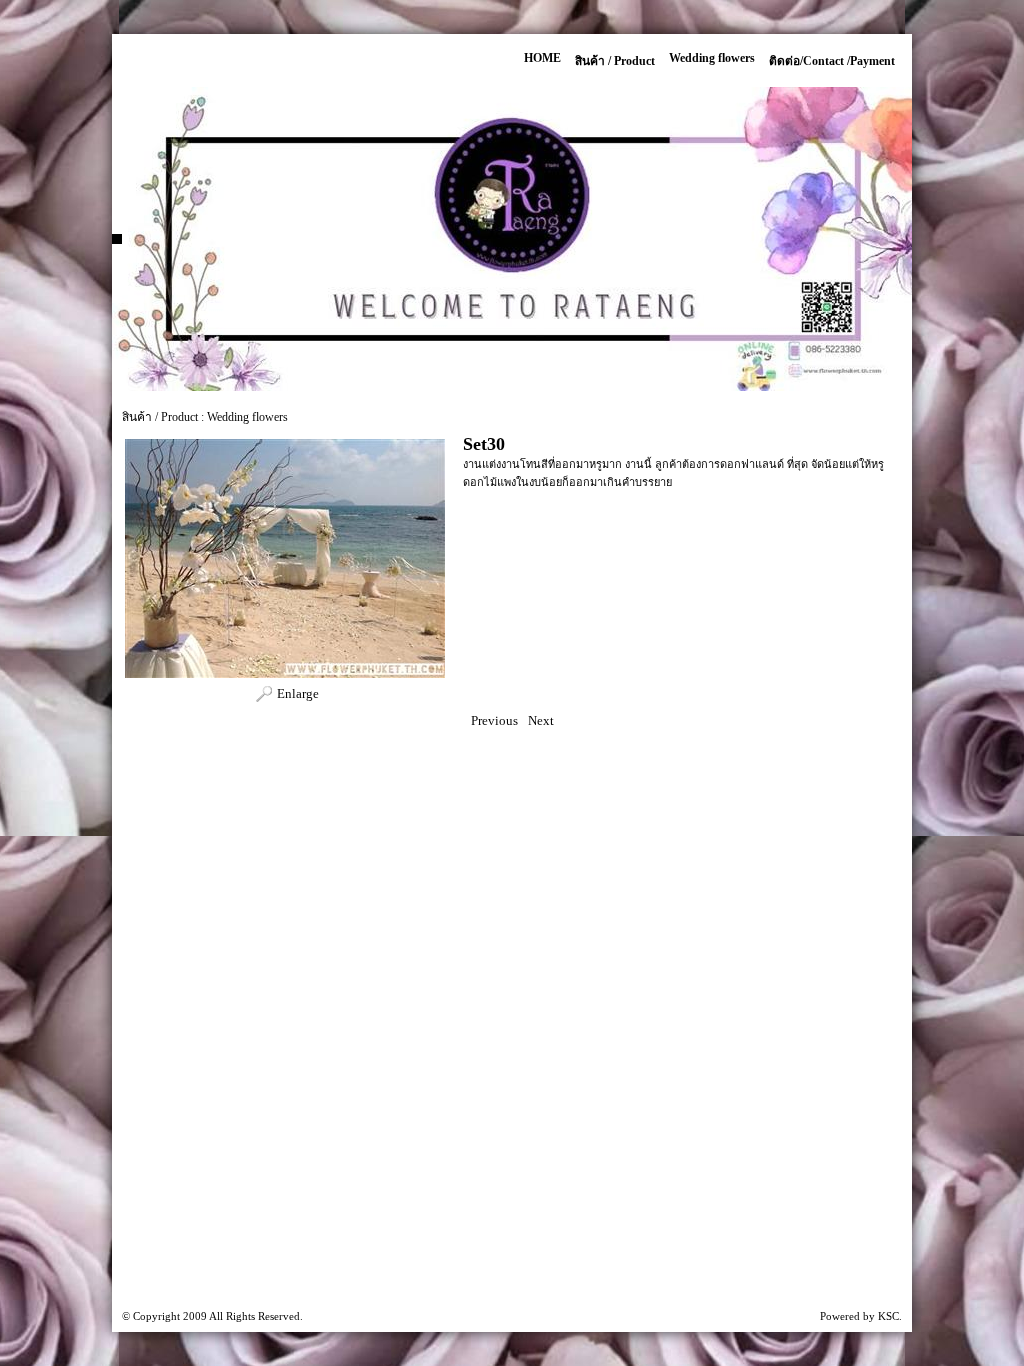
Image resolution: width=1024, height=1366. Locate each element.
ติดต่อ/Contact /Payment (832, 61)
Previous (494, 720)
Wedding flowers (712, 58)
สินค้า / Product (615, 61)
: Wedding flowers (244, 417)
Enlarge (298, 693)
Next (541, 720)
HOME (542, 58)
